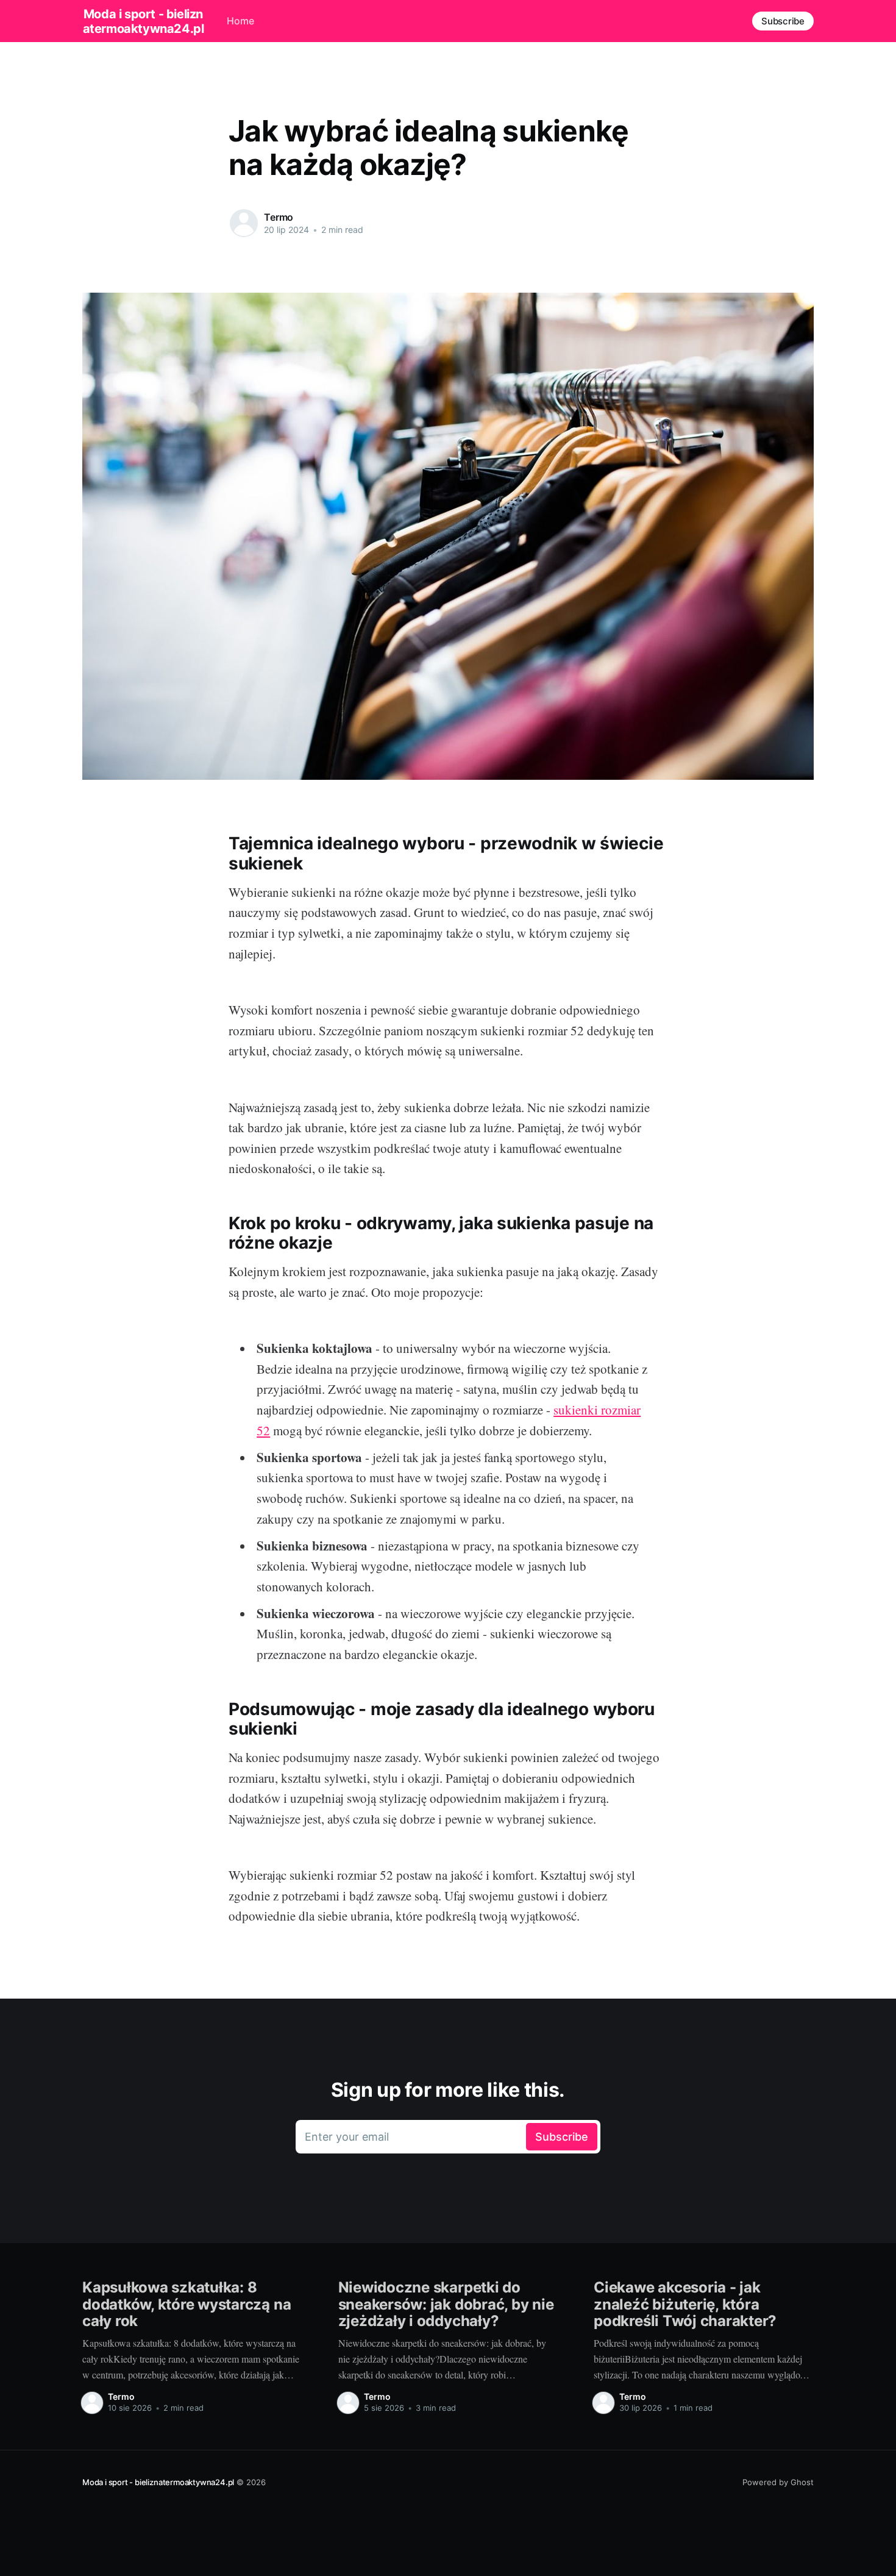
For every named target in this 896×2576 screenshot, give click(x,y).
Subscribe (783, 21)
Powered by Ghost (778, 2482)
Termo (279, 217)
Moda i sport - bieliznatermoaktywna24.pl (144, 21)
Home (240, 21)
